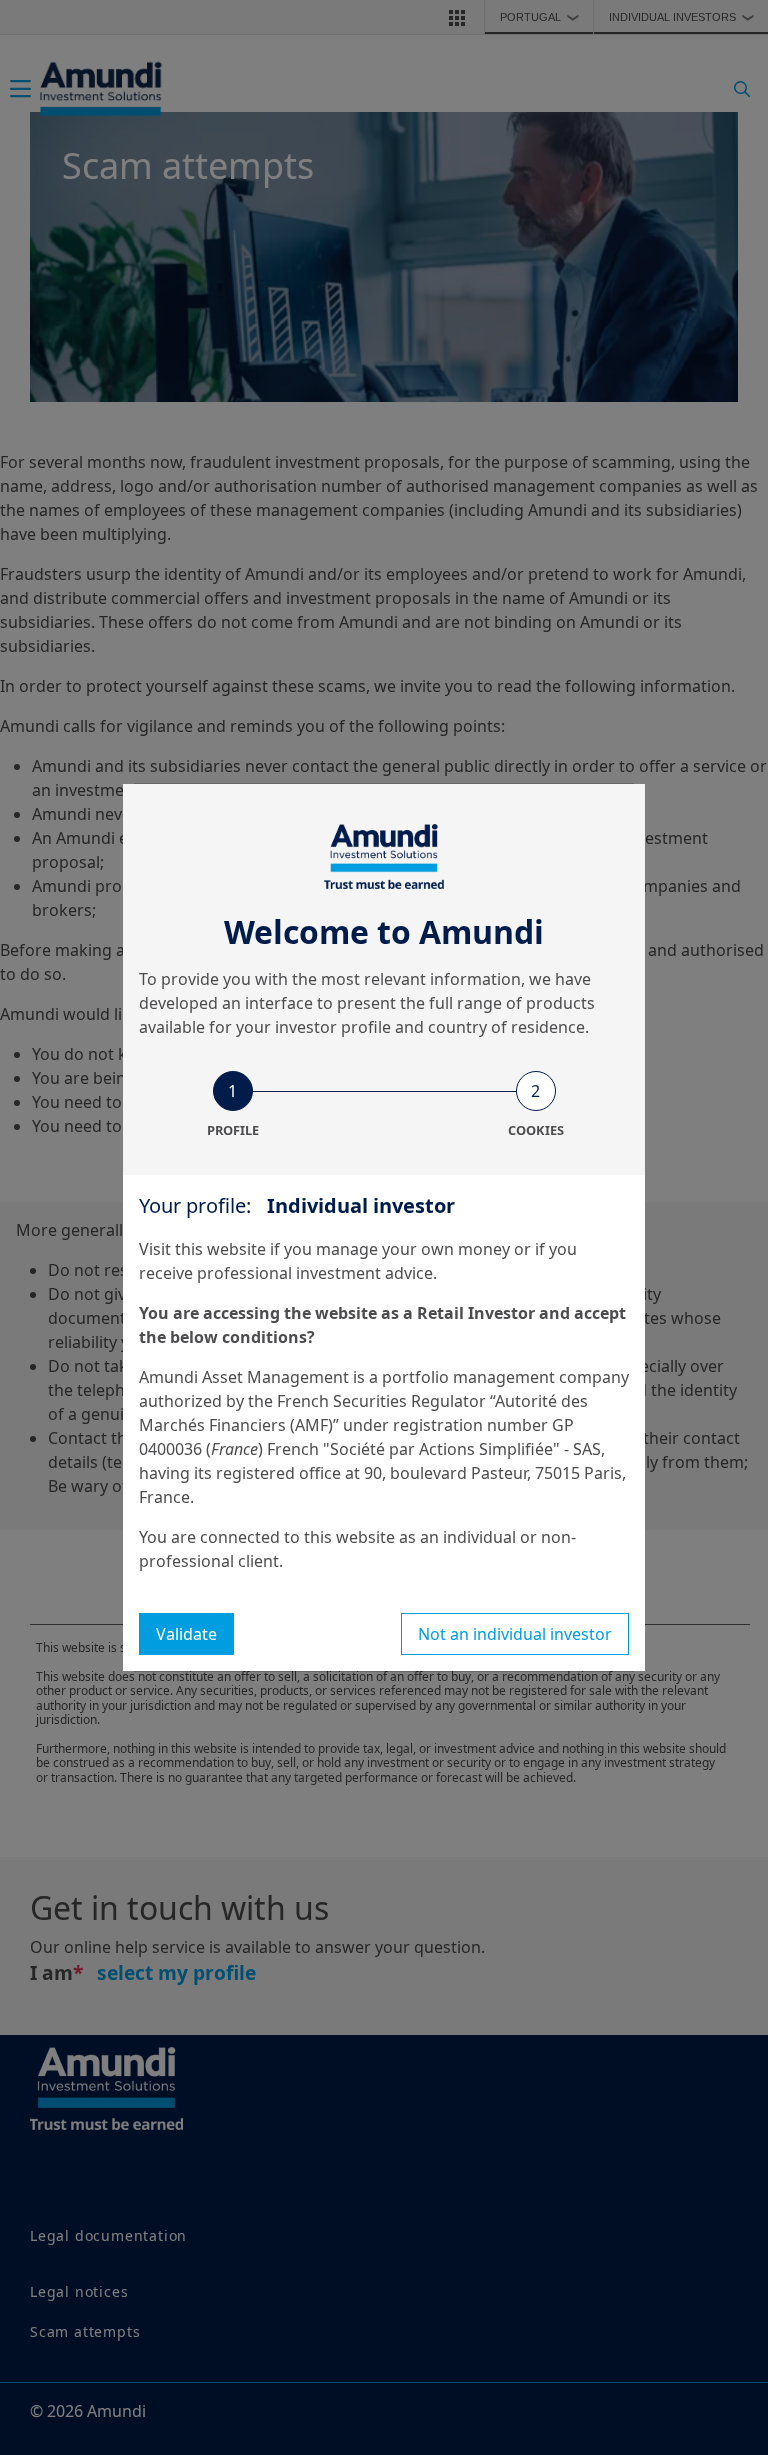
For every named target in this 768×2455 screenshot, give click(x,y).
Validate (186, 1634)
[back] (712, 1328)
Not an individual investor (515, 1634)
